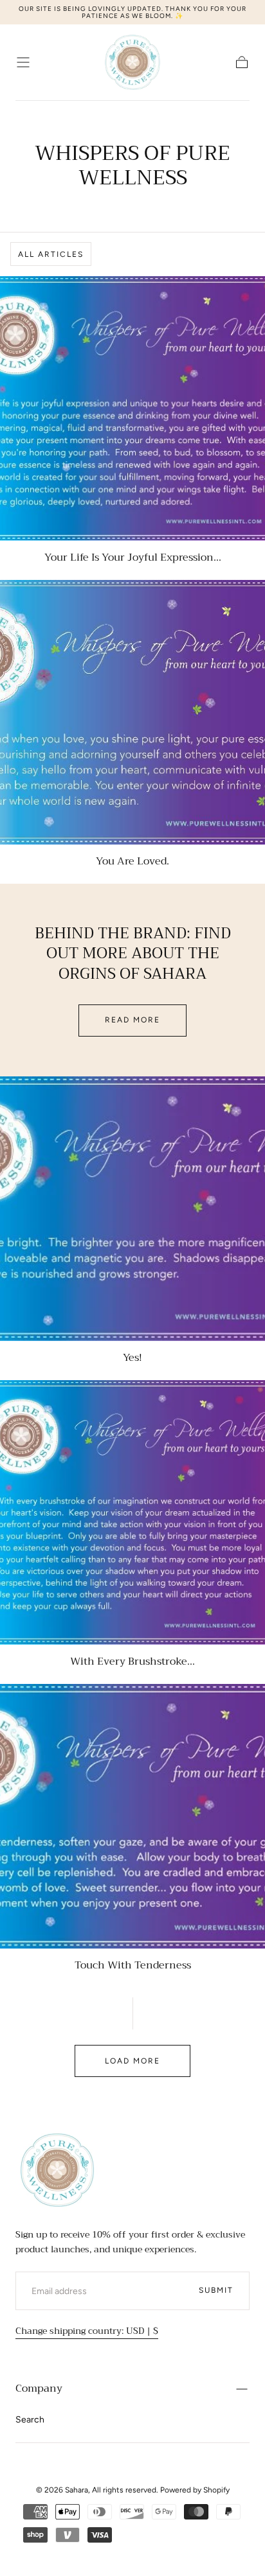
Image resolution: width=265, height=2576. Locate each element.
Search (30, 2420)
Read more (132, 1020)
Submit (216, 2290)
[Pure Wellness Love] (57, 2170)
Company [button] (39, 2388)
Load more (132, 2061)
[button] (23, 62)
